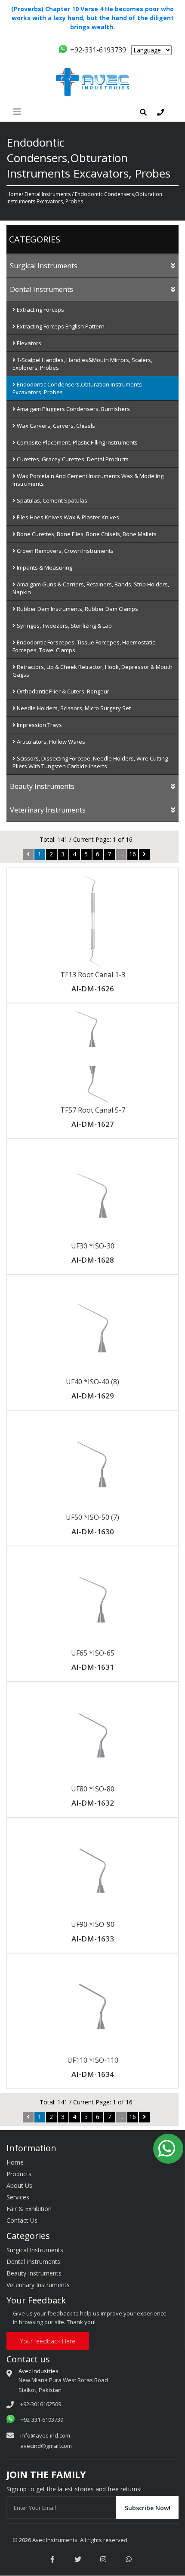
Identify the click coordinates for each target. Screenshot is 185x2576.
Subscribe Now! (148, 2508)
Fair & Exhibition (29, 2209)
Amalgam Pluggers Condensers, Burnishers (73, 409)
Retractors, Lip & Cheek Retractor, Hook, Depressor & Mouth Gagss (92, 671)
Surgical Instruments (44, 266)
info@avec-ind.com (45, 2435)
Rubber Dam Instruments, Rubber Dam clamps (77, 609)
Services (18, 2197)
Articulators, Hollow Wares (50, 742)
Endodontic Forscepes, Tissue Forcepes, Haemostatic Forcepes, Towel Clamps (84, 646)
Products (19, 2174)
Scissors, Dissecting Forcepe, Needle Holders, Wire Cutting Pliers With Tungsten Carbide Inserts (90, 762)
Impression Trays (39, 725)
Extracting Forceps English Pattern (60, 326)
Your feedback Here (48, 2341)
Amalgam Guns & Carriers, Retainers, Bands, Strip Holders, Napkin (91, 588)
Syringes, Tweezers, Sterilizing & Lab (64, 626)
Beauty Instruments (42, 786)
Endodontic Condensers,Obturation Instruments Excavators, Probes (77, 388)
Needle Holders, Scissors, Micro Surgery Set (73, 708)
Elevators (28, 343)
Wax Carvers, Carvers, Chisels (55, 426)
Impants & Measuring (44, 567)
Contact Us (22, 2220)
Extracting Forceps (40, 310)
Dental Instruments (48, 194)
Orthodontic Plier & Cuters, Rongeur (62, 691)
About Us (19, 2185)
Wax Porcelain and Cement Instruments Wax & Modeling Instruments (88, 480)
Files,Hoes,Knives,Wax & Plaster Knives (67, 517)
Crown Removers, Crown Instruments (65, 551)
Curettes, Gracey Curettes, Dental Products (72, 459)
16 (133, 854)
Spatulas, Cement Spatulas (51, 500)
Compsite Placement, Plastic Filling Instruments (77, 442)
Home (14, 194)
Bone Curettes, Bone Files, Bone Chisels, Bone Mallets (86, 534)
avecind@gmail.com (46, 2446)
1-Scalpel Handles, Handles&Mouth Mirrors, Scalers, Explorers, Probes (82, 364)
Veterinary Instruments (48, 810)
